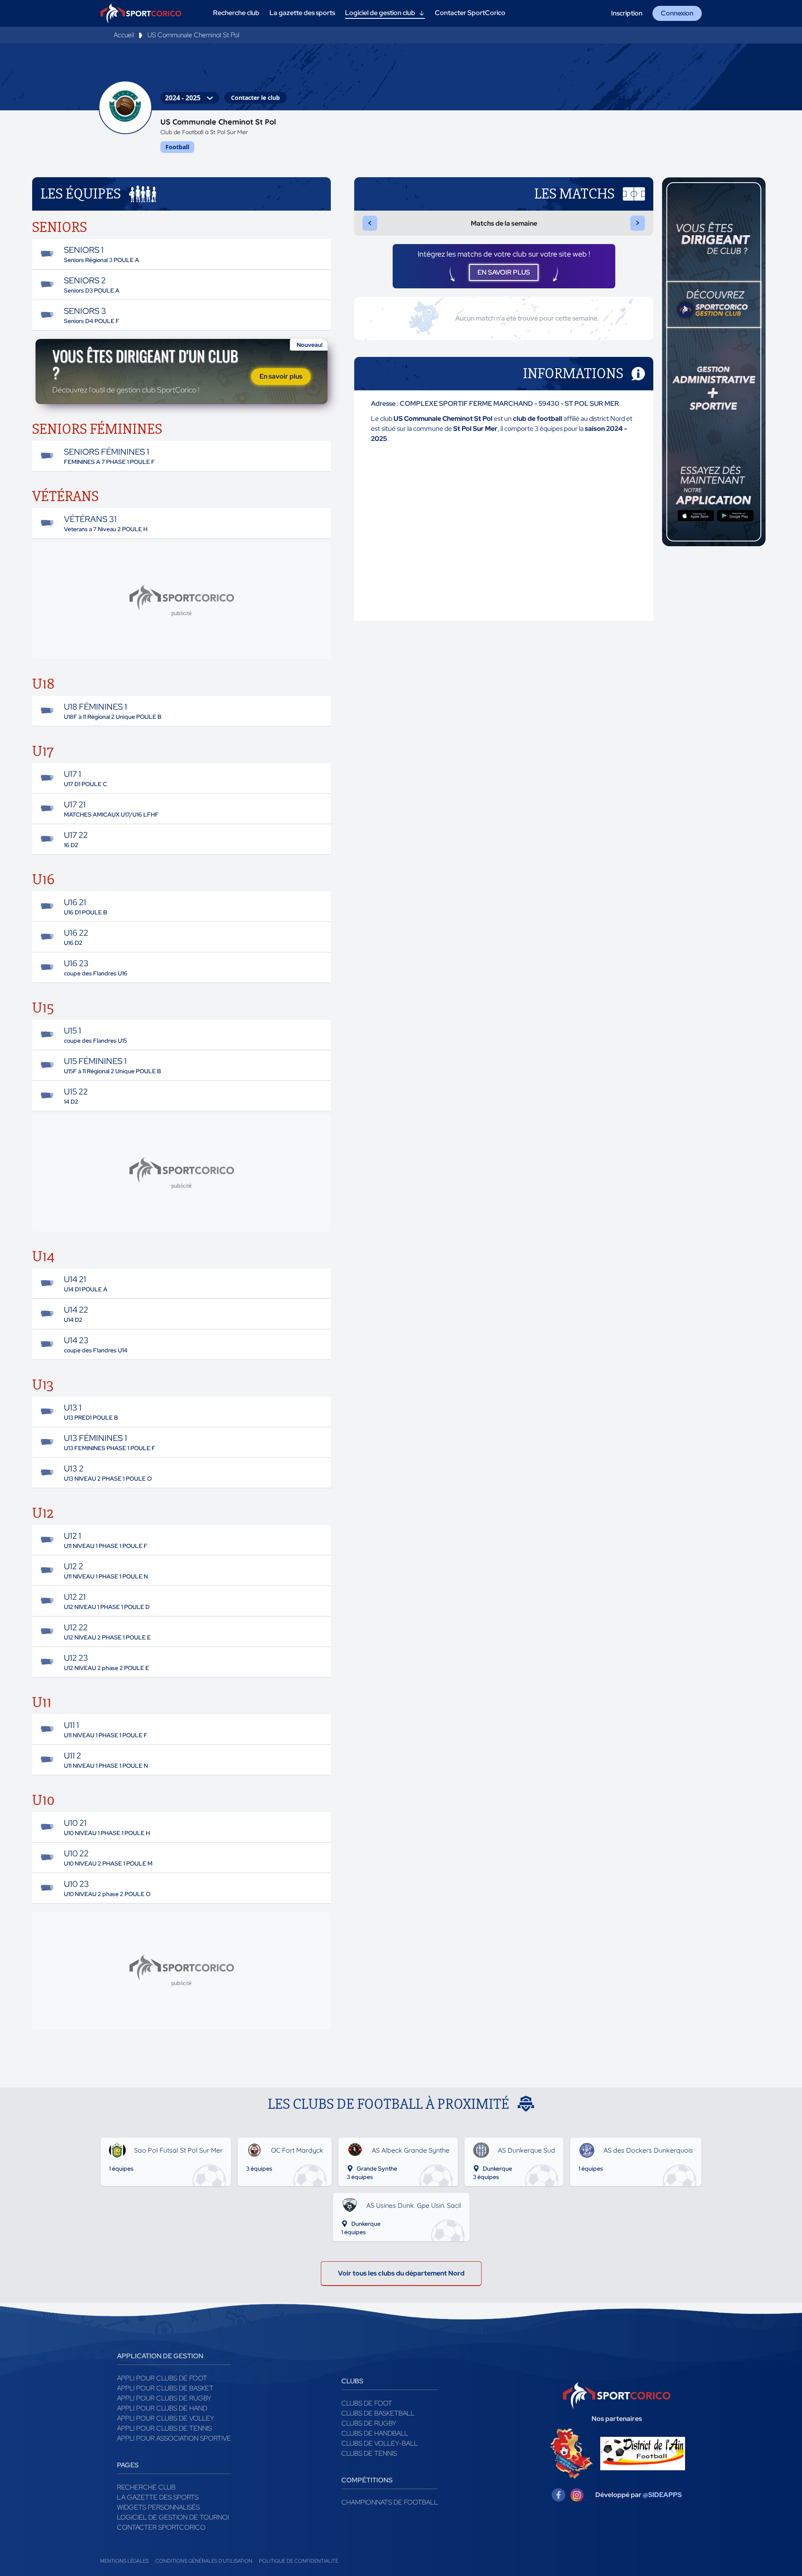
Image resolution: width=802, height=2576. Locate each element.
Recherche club (146, 2487)
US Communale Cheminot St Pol (193, 35)
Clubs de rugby (369, 2423)
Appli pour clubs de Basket (165, 2388)
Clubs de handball (375, 2433)
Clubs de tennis (369, 2453)
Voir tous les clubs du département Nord (401, 2273)
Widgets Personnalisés (158, 2507)
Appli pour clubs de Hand (162, 2408)
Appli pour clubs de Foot (162, 2378)
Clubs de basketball (378, 2413)
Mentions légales (124, 2561)
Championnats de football (390, 2502)
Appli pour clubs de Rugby (164, 2398)
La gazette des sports (158, 2497)
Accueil (124, 35)
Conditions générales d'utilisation (204, 2561)
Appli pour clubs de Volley (166, 2418)
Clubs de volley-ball (379, 2443)
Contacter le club (255, 98)
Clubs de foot (367, 2403)
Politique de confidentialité (299, 2561)
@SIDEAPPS (662, 2495)
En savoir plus (281, 376)
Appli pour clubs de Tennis (164, 2428)
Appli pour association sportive (174, 2438)
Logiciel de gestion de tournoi (173, 2517)
